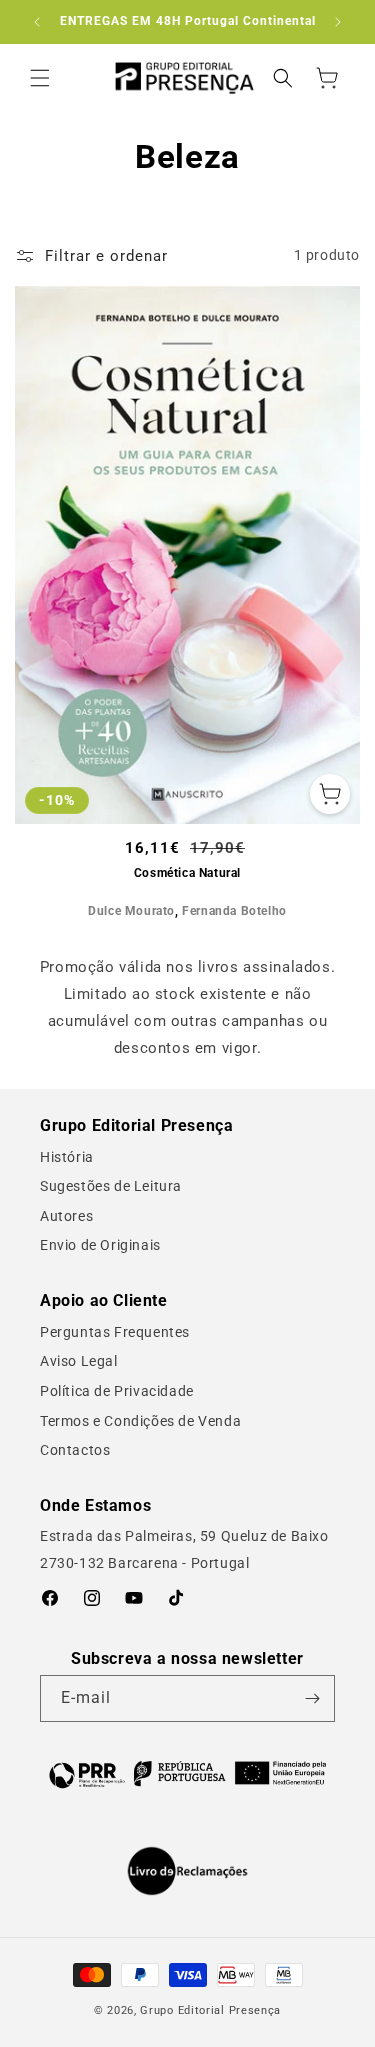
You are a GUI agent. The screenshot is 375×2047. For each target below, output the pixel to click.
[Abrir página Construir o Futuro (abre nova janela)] (187, 1773)
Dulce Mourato (131, 911)
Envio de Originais (100, 1245)
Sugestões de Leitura (111, 1186)
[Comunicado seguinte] (338, 22)
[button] (40, 78)
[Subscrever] (312, 1698)
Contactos (75, 1450)
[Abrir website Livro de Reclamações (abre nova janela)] (187, 1871)
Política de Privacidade (117, 1391)
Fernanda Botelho (234, 911)
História (67, 1157)
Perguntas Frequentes (115, 1332)
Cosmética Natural (187, 873)
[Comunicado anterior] (37, 22)
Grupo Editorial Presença (210, 2010)
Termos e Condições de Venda (140, 1421)
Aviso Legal (79, 1361)
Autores (66, 1216)
